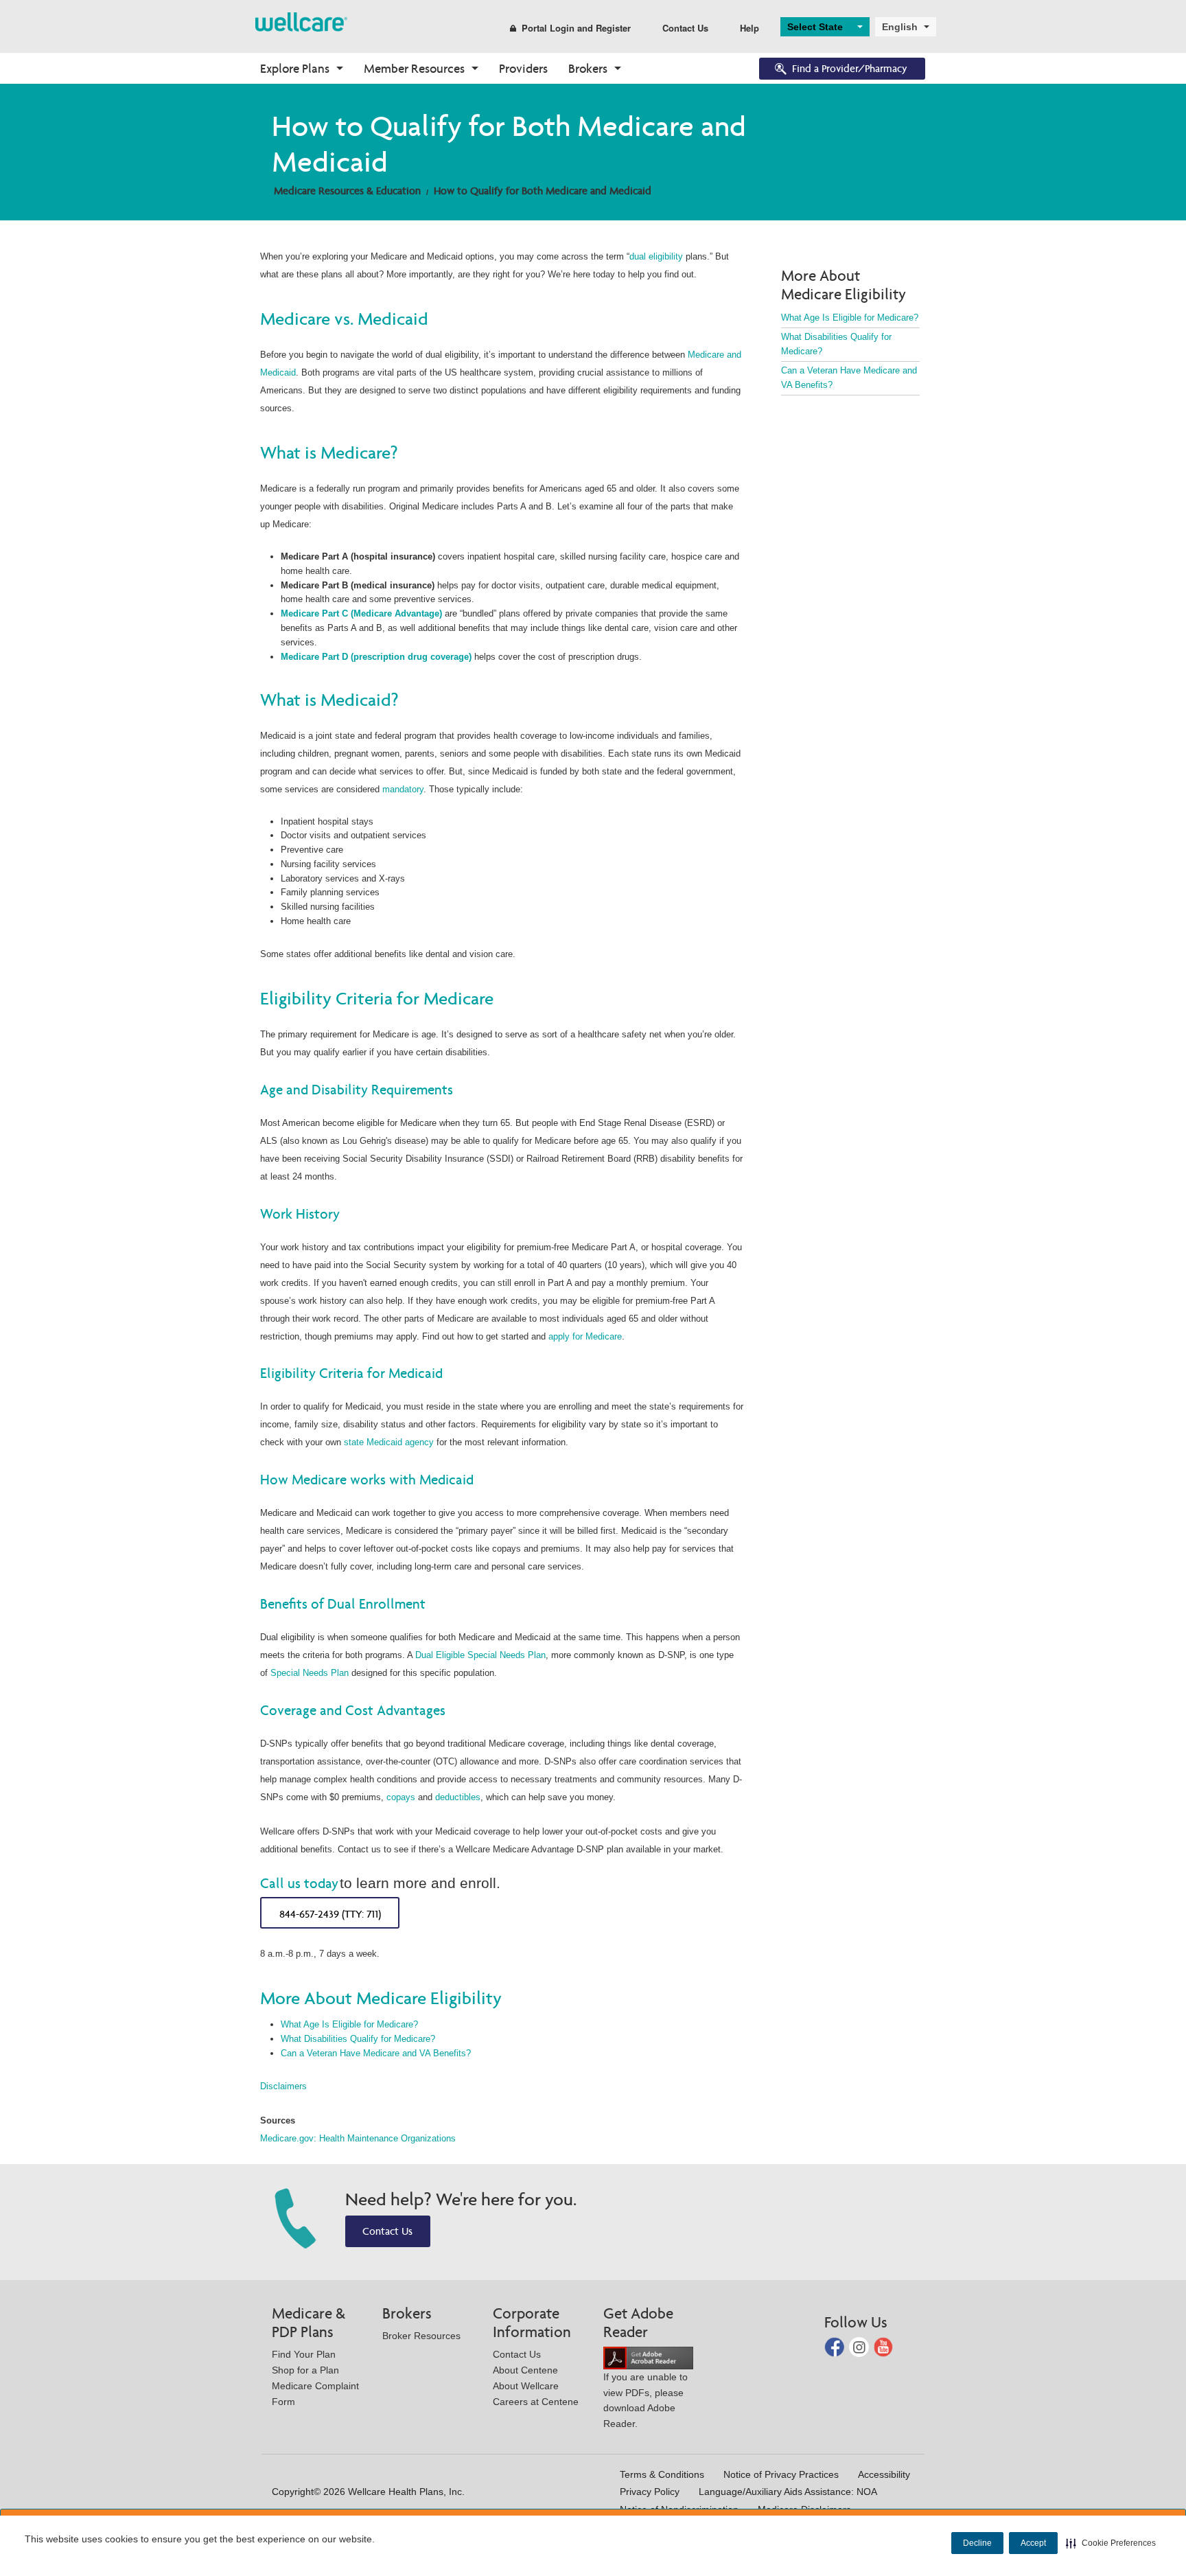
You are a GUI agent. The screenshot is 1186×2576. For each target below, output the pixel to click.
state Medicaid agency (389, 1442)
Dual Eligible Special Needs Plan (480, 1655)
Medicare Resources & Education (347, 191)
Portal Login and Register (576, 28)
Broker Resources (421, 2336)
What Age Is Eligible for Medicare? (349, 2024)
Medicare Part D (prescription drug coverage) (376, 657)
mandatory (403, 789)
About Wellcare (526, 2386)
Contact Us (685, 28)
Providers (523, 68)
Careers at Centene (536, 2402)
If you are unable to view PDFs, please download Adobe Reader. (646, 2400)
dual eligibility (656, 256)
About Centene (525, 2370)
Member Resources (414, 68)
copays (401, 1797)
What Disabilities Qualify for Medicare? (358, 2039)
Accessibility (884, 2474)
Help (749, 28)
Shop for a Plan (305, 2370)
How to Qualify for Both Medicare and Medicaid (543, 191)
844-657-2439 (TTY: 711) (330, 1914)
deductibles (458, 1797)
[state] (301, 21)
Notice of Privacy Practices (781, 2474)
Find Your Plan (304, 2354)
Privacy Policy (650, 2492)
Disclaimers (283, 2086)
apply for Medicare (585, 1336)
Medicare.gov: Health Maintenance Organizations (358, 2138)
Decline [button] (977, 2543)
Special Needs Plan (310, 1673)
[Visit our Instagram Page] (860, 2346)
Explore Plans (295, 68)
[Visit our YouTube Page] (884, 2346)
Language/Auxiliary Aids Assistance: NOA (788, 2492)
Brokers (588, 68)
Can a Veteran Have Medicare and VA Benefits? (376, 2053)
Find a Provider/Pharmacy (850, 68)
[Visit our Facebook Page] (836, 2346)
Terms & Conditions (662, 2474)
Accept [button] (1033, 2543)
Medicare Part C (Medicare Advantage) (361, 613)
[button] (1111, 2543)
